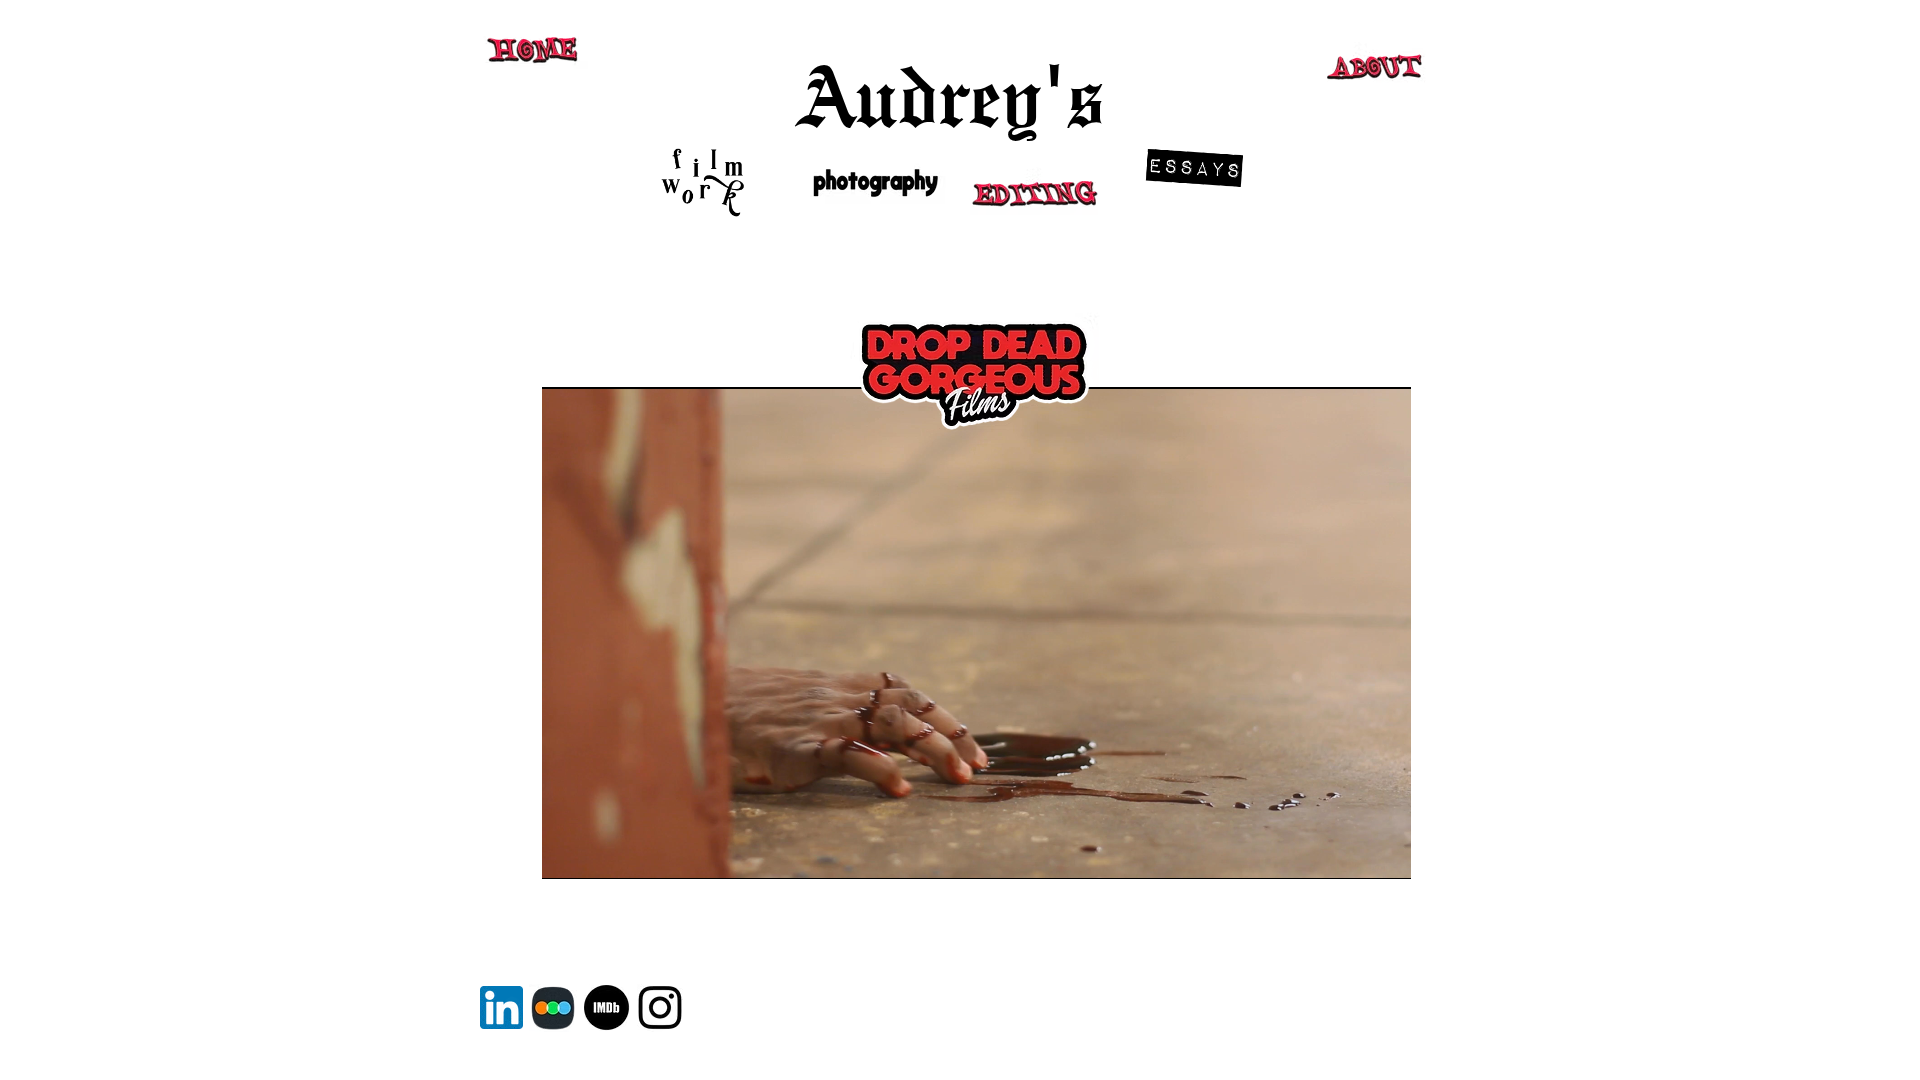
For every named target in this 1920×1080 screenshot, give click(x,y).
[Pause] (568, 852)
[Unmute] (602, 852)
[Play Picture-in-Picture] (1350, 852)
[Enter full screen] (1384, 852)
